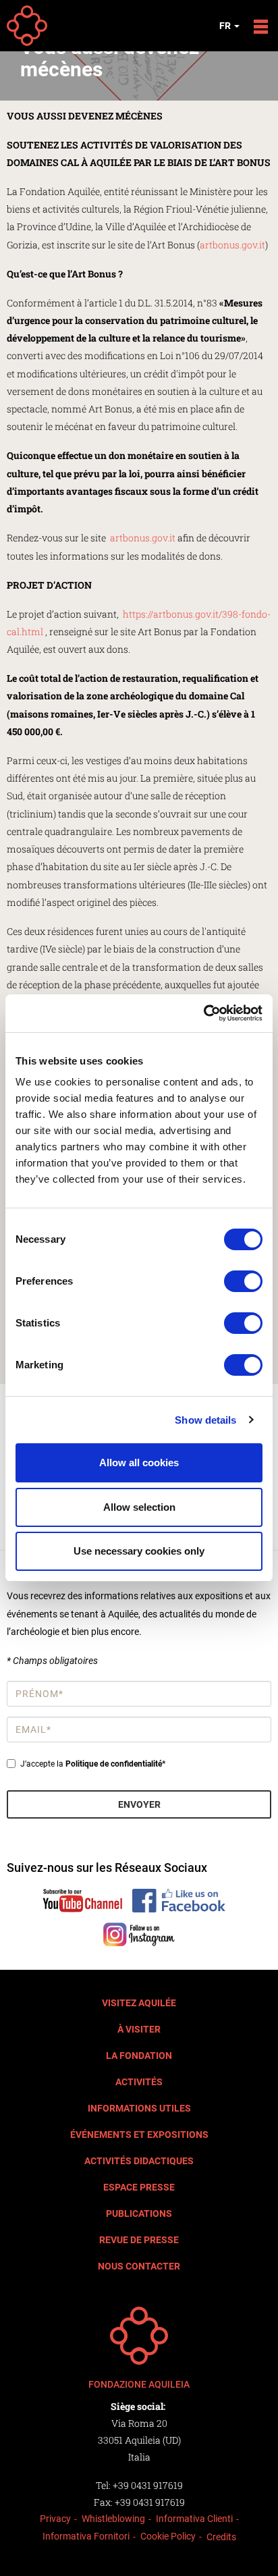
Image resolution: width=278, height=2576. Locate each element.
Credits (221, 2537)
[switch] (243, 1281)
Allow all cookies (139, 1463)
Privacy (55, 2519)
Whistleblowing (113, 2519)
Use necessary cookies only (139, 1551)
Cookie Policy (168, 2536)
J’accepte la (93, 1764)
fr (226, 26)
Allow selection (139, 1507)
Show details (205, 1420)
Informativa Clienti (194, 2519)
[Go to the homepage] (139, 2336)
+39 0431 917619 (148, 2485)
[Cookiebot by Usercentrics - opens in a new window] (203, 1013)
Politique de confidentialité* (115, 1764)
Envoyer (139, 1804)
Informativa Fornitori (86, 2536)
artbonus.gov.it (232, 245)
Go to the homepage (27, 26)
